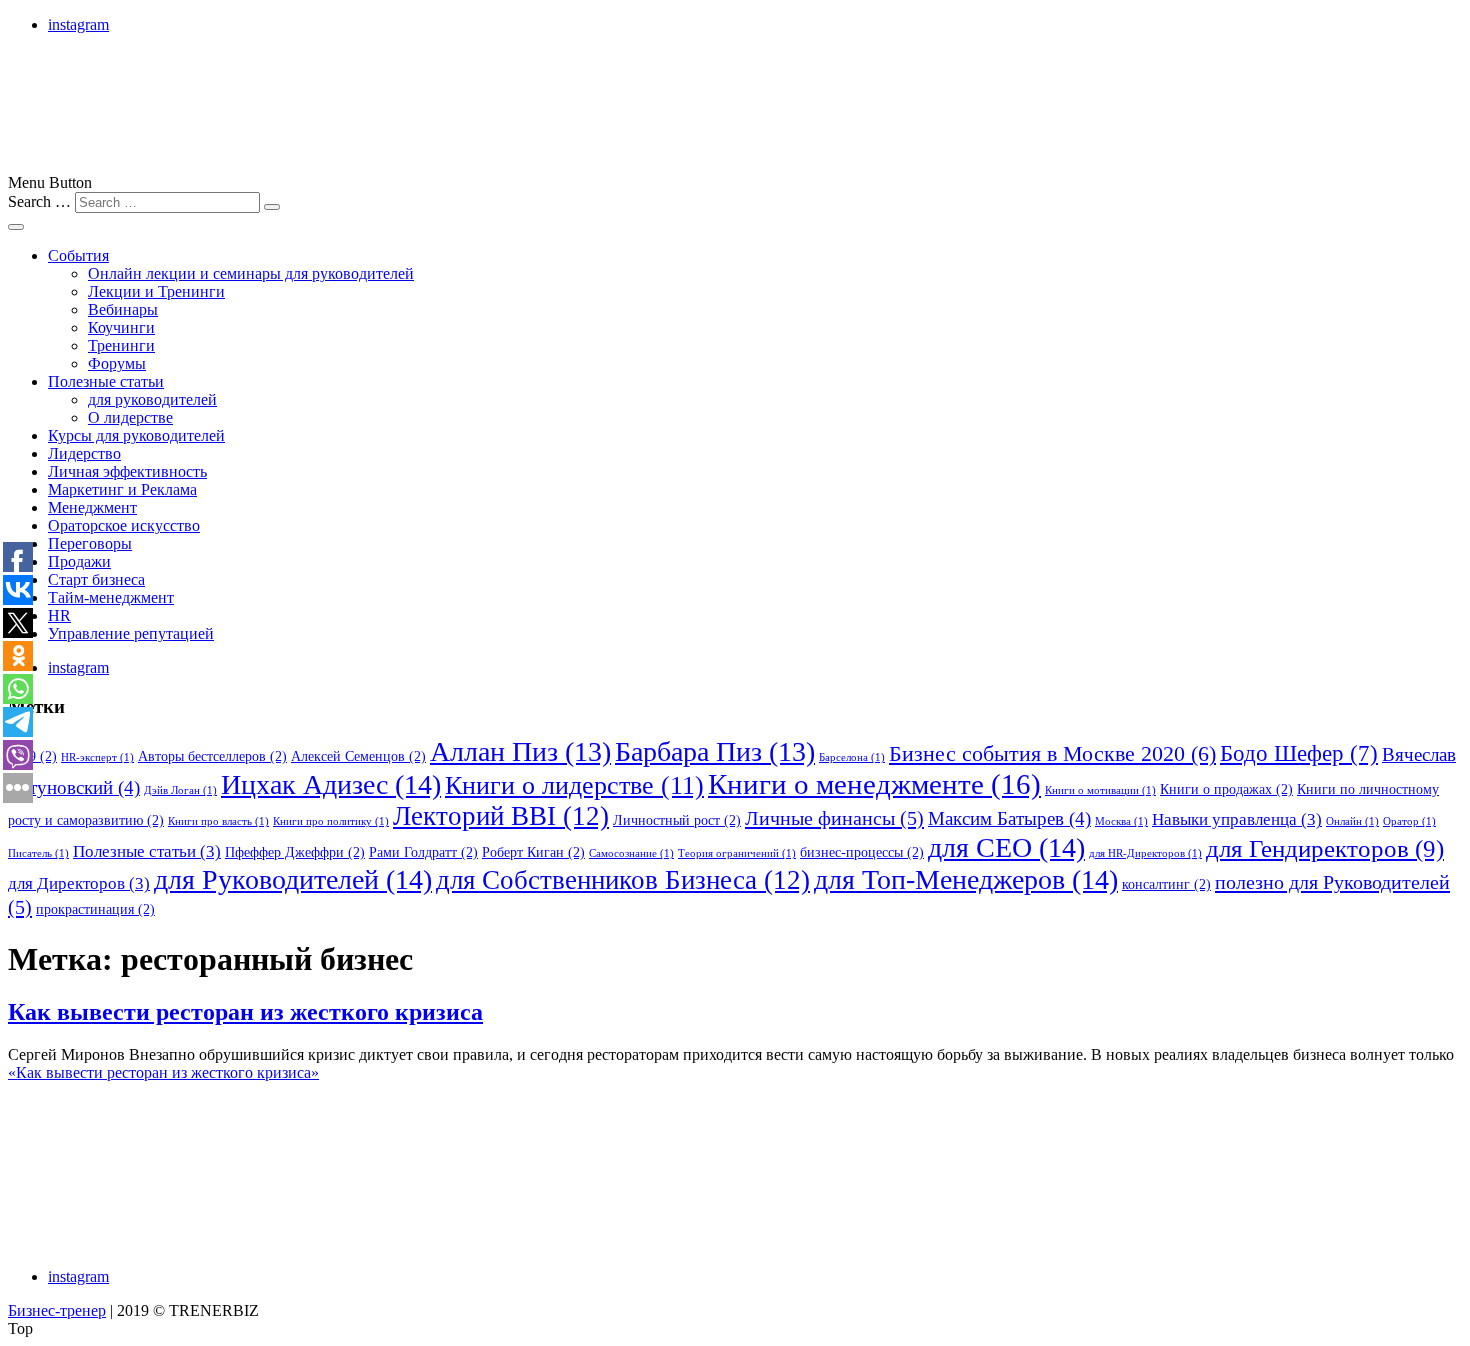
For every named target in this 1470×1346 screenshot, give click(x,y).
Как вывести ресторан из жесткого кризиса (245, 1012)
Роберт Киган (533, 852)
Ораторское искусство (124, 525)
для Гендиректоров (1325, 848)
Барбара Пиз (715, 751)
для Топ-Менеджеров (966, 879)
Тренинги (121, 345)
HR (59, 615)
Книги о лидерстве (574, 785)
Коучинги (121, 327)
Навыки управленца (1237, 819)
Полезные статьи (106, 381)
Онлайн (1352, 821)
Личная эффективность (127, 471)
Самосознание (631, 853)
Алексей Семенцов (358, 756)
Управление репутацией (131, 633)
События (78, 255)
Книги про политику (331, 821)
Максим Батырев (1009, 818)
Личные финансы (834, 818)
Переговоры (90, 543)
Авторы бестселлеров (212, 756)
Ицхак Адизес (331, 784)
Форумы (117, 363)
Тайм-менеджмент (111, 597)
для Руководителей (293, 879)
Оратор (1409, 821)
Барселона (852, 757)
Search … (39, 201)
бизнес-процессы (862, 852)
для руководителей (152, 399)
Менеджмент (92, 507)
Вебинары (123, 309)
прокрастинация (95, 909)
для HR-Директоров (1145, 853)
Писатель (38, 853)
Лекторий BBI (501, 816)
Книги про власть (218, 821)
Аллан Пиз (520, 751)
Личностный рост (677, 820)
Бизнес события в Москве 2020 (1052, 754)
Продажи (79, 561)
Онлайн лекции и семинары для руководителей (251, 273)
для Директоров (79, 883)
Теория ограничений (737, 853)
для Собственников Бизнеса (623, 880)
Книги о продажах (1226, 789)
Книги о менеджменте (874, 784)
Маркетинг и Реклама (122, 489)
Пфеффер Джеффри (295, 852)
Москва (1121, 821)
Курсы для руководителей (136, 435)
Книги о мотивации (1100, 790)
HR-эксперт (97, 757)
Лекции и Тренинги (156, 291)
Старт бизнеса (96, 579)
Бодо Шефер (1299, 753)
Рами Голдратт (423, 852)
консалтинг (1166, 884)
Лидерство (84, 453)
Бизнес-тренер (57, 1310)
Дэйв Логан (180, 790)
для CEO (1006, 847)
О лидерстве (130, 417)
